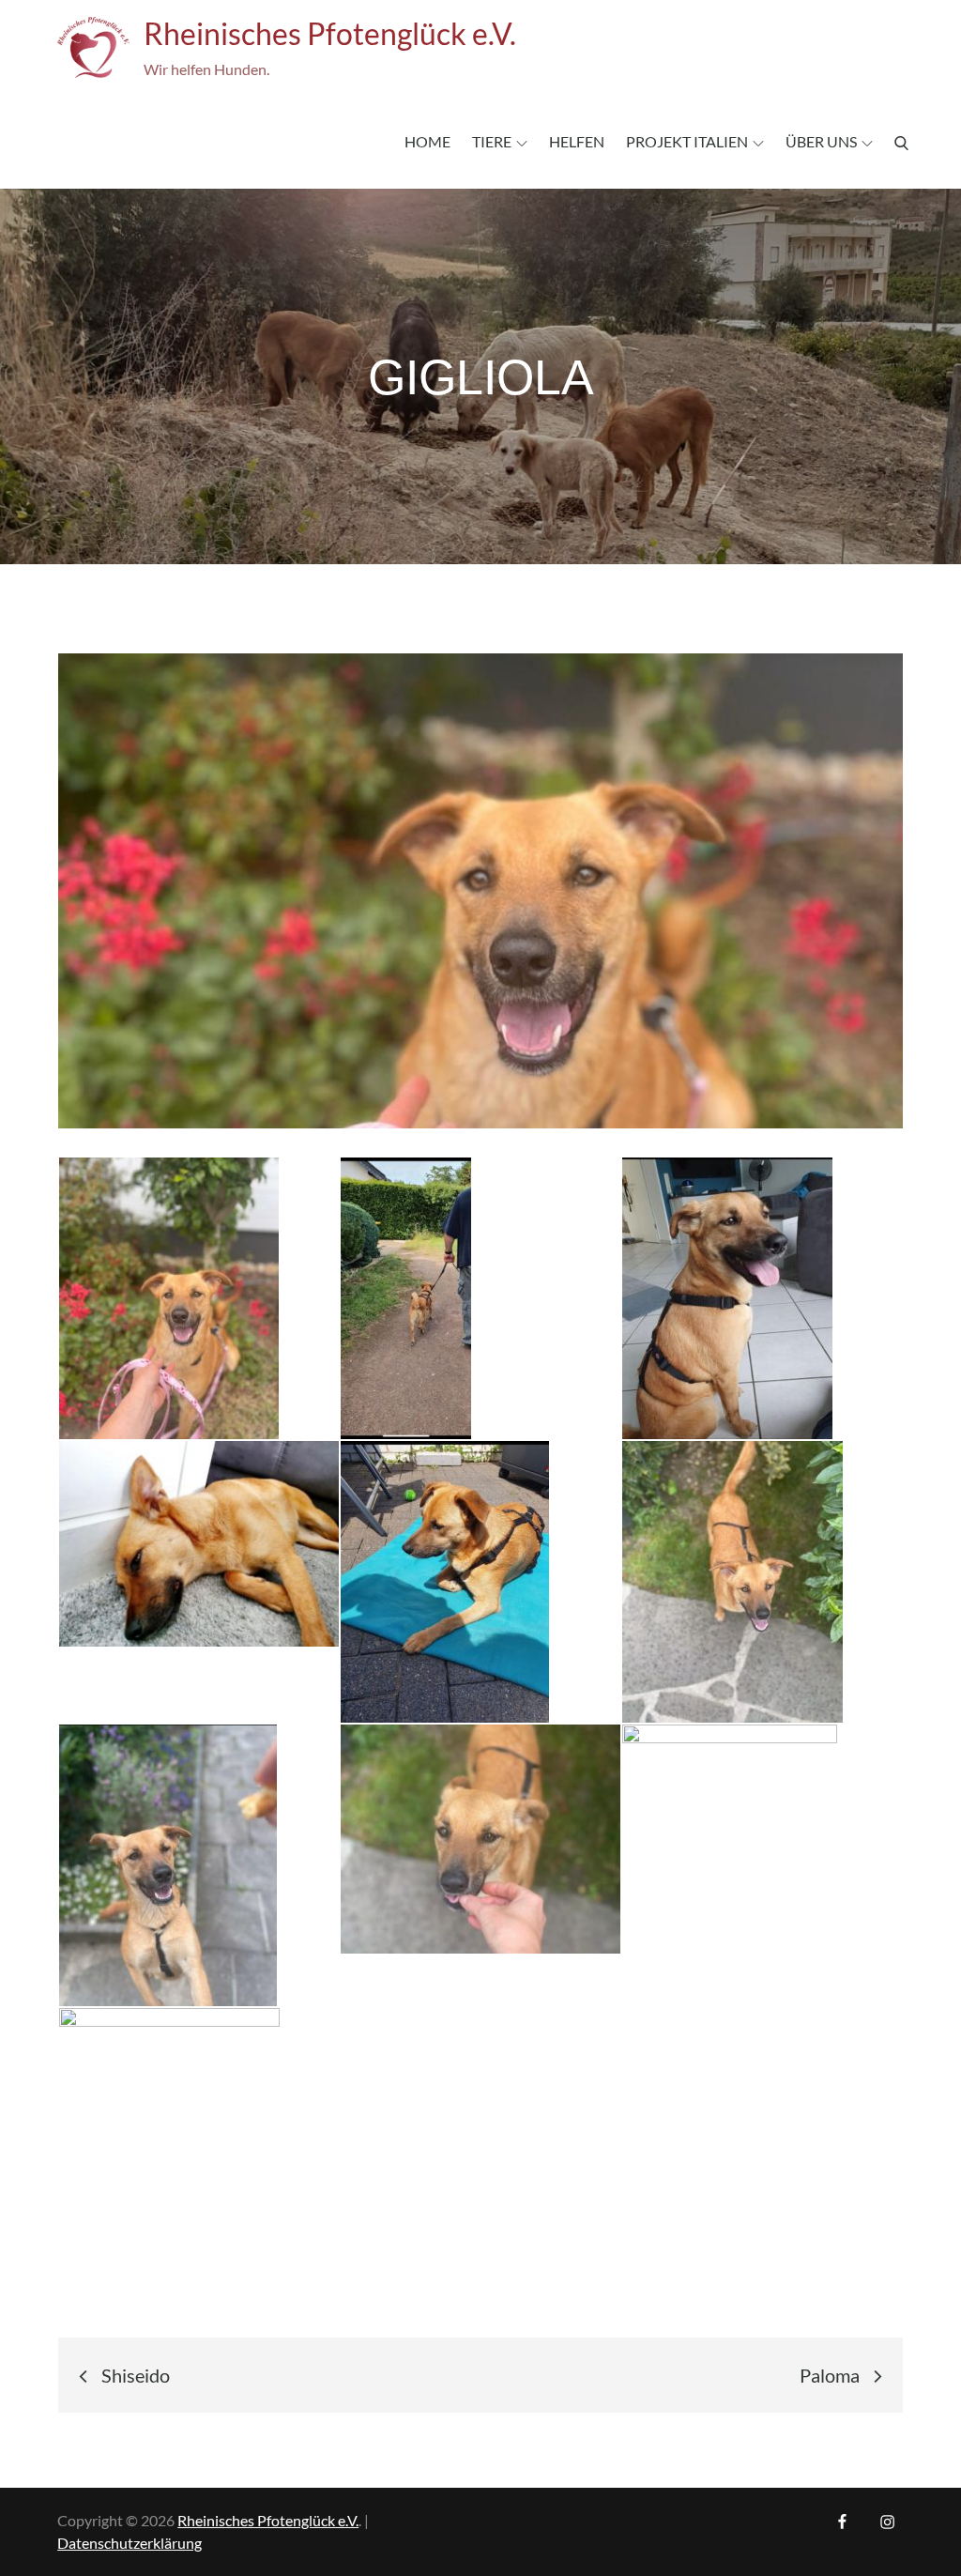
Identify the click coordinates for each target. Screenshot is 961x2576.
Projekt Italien (687, 141)
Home (427, 141)
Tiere (492, 141)
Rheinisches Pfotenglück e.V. (330, 33)
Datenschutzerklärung (130, 2543)
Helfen (577, 141)
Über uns (821, 141)
